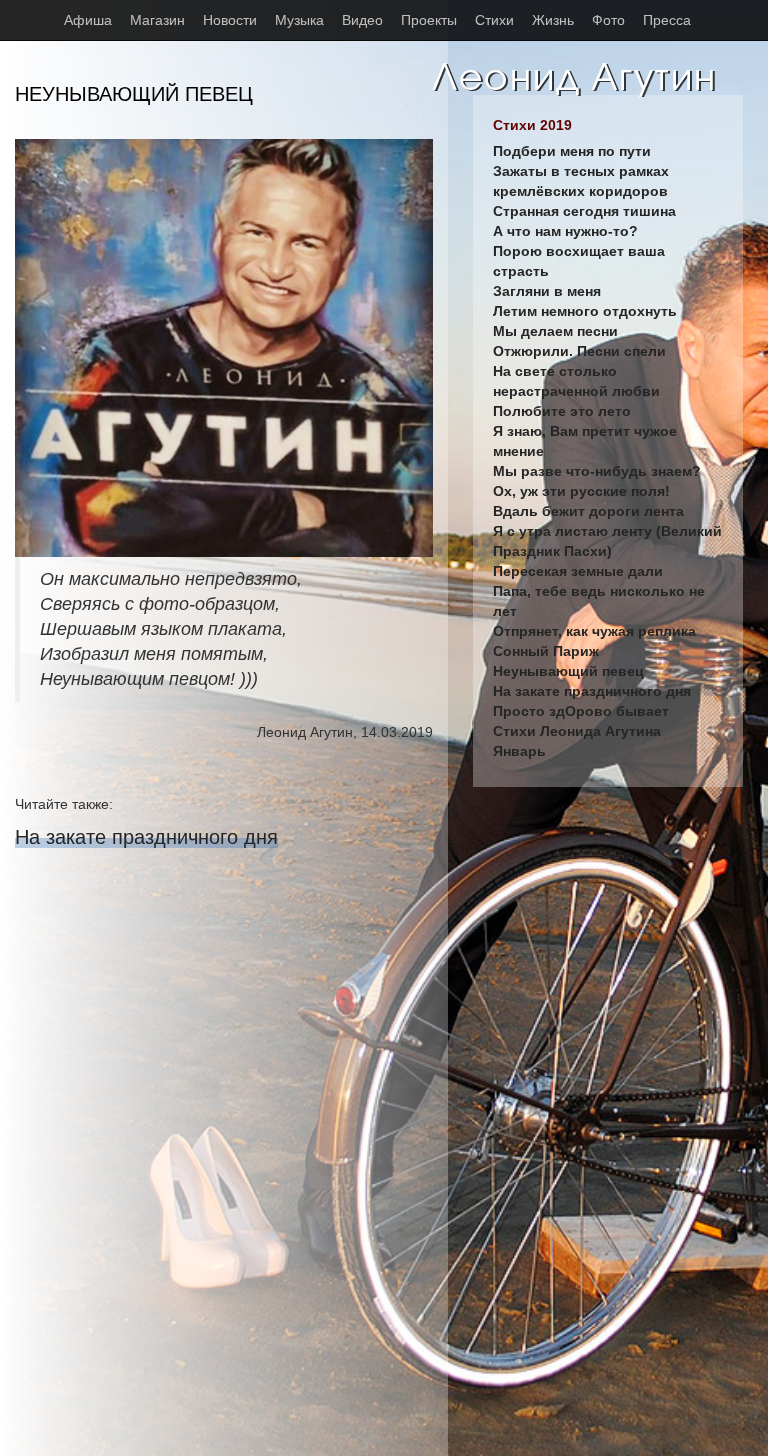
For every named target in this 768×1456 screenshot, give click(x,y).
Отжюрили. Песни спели (579, 351)
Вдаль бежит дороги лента (588, 511)
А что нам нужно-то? (565, 231)
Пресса (667, 20)
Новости (230, 20)
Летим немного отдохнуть (585, 311)
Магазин (157, 20)
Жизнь (553, 20)
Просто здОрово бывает (581, 711)
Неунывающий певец (568, 671)
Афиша (88, 20)
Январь (519, 751)
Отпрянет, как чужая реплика (594, 631)
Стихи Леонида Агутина (577, 731)
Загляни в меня (547, 291)
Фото (608, 20)
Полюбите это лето (562, 411)
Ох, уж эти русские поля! (581, 491)
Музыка (299, 20)
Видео (362, 20)
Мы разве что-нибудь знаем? (597, 471)
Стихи (494, 20)
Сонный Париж (546, 651)
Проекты (429, 20)
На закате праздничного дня (146, 837)
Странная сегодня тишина (584, 211)
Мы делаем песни (555, 331)
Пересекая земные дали (578, 571)
